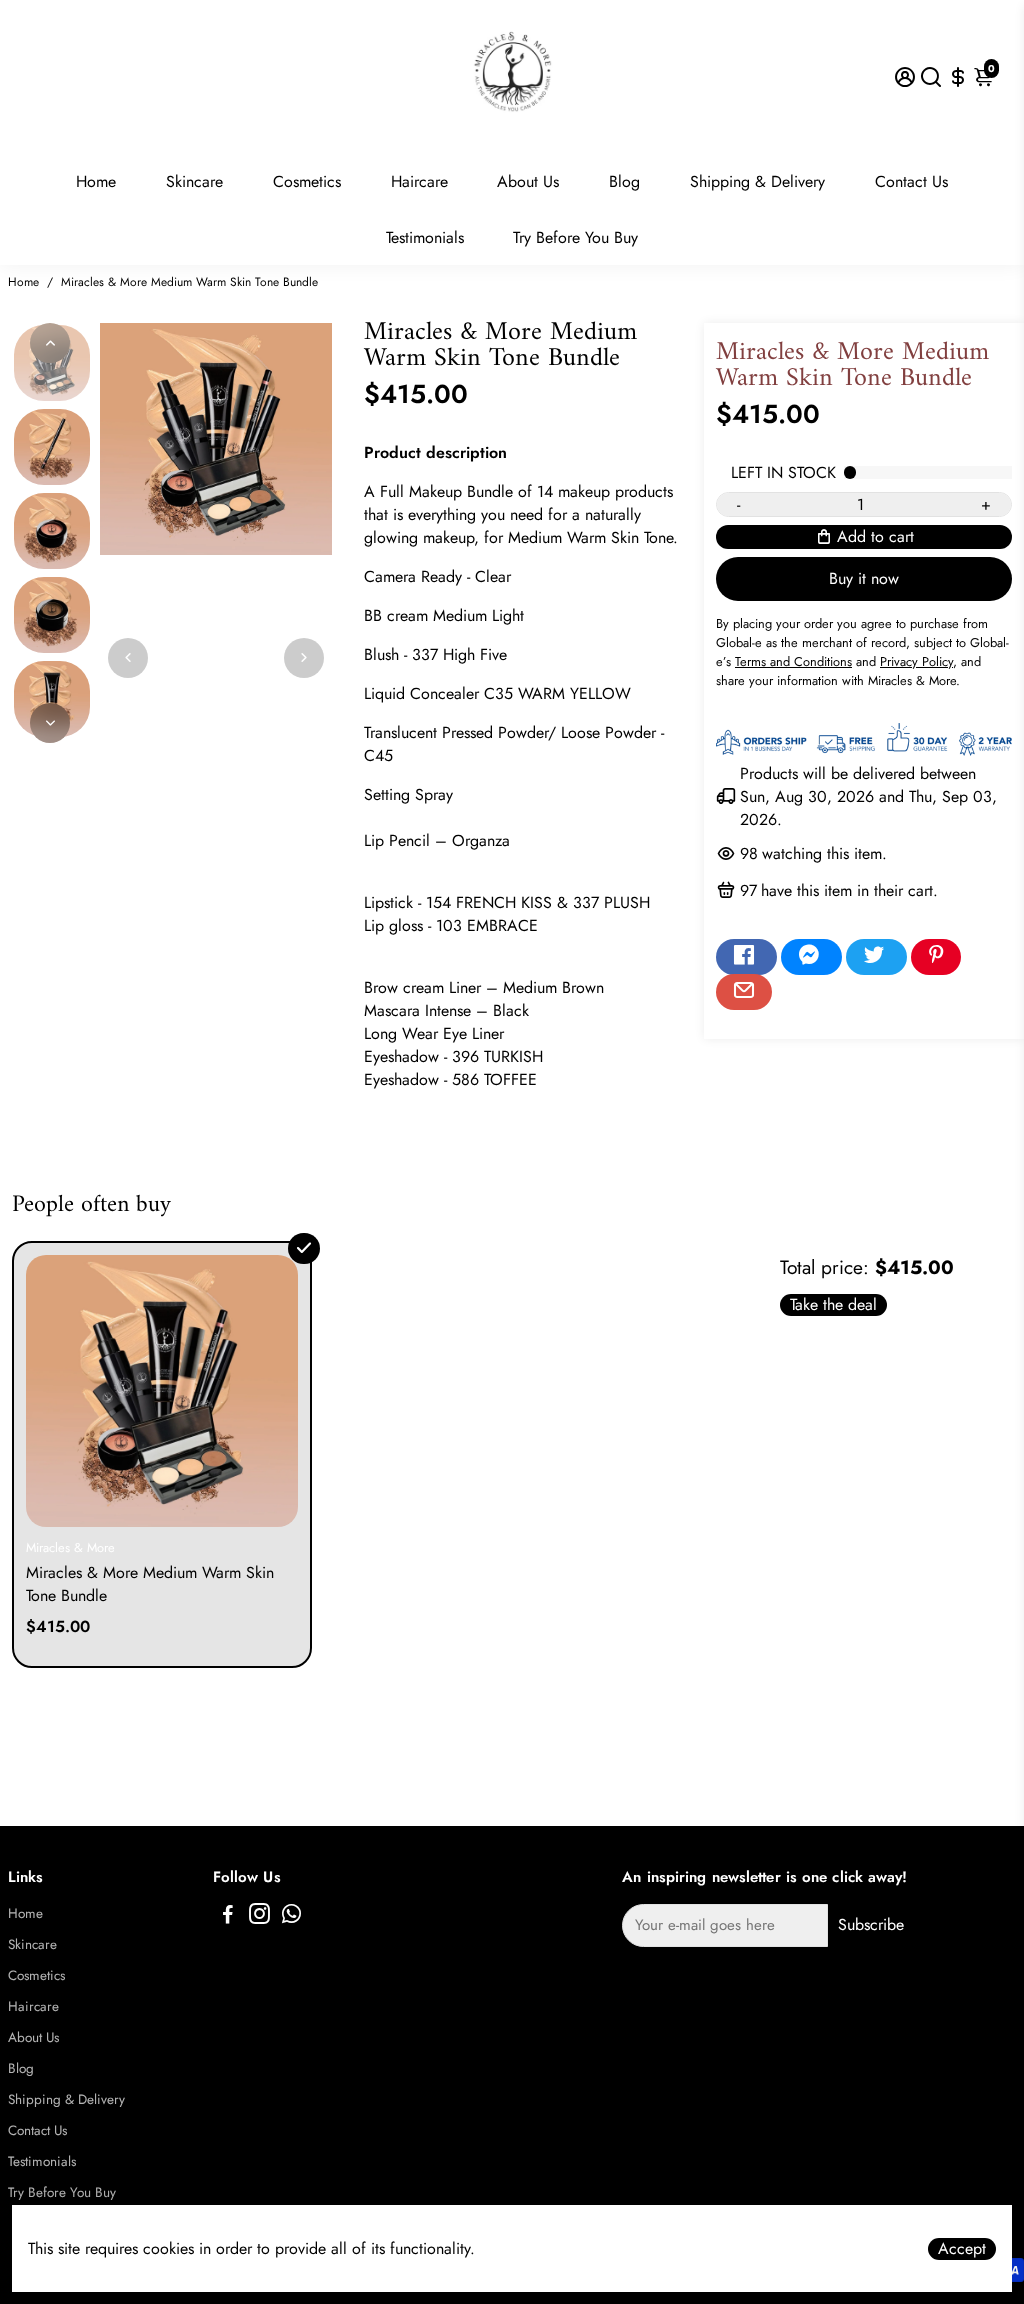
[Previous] (50, 343)
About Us (528, 181)
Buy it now (864, 578)
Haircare (419, 181)
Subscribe (871, 1924)
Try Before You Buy (575, 237)
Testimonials (425, 237)
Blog (624, 181)
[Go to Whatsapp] (291, 1917)
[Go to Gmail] (744, 992)
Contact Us (911, 181)
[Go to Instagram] (259, 1917)
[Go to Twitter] (876, 957)
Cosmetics (307, 181)
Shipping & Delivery (757, 181)
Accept (962, 2249)
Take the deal (833, 1305)
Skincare (194, 181)
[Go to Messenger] (811, 957)
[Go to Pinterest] (936, 957)
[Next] (50, 723)
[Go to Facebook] (746, 957)
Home (96, 181)
